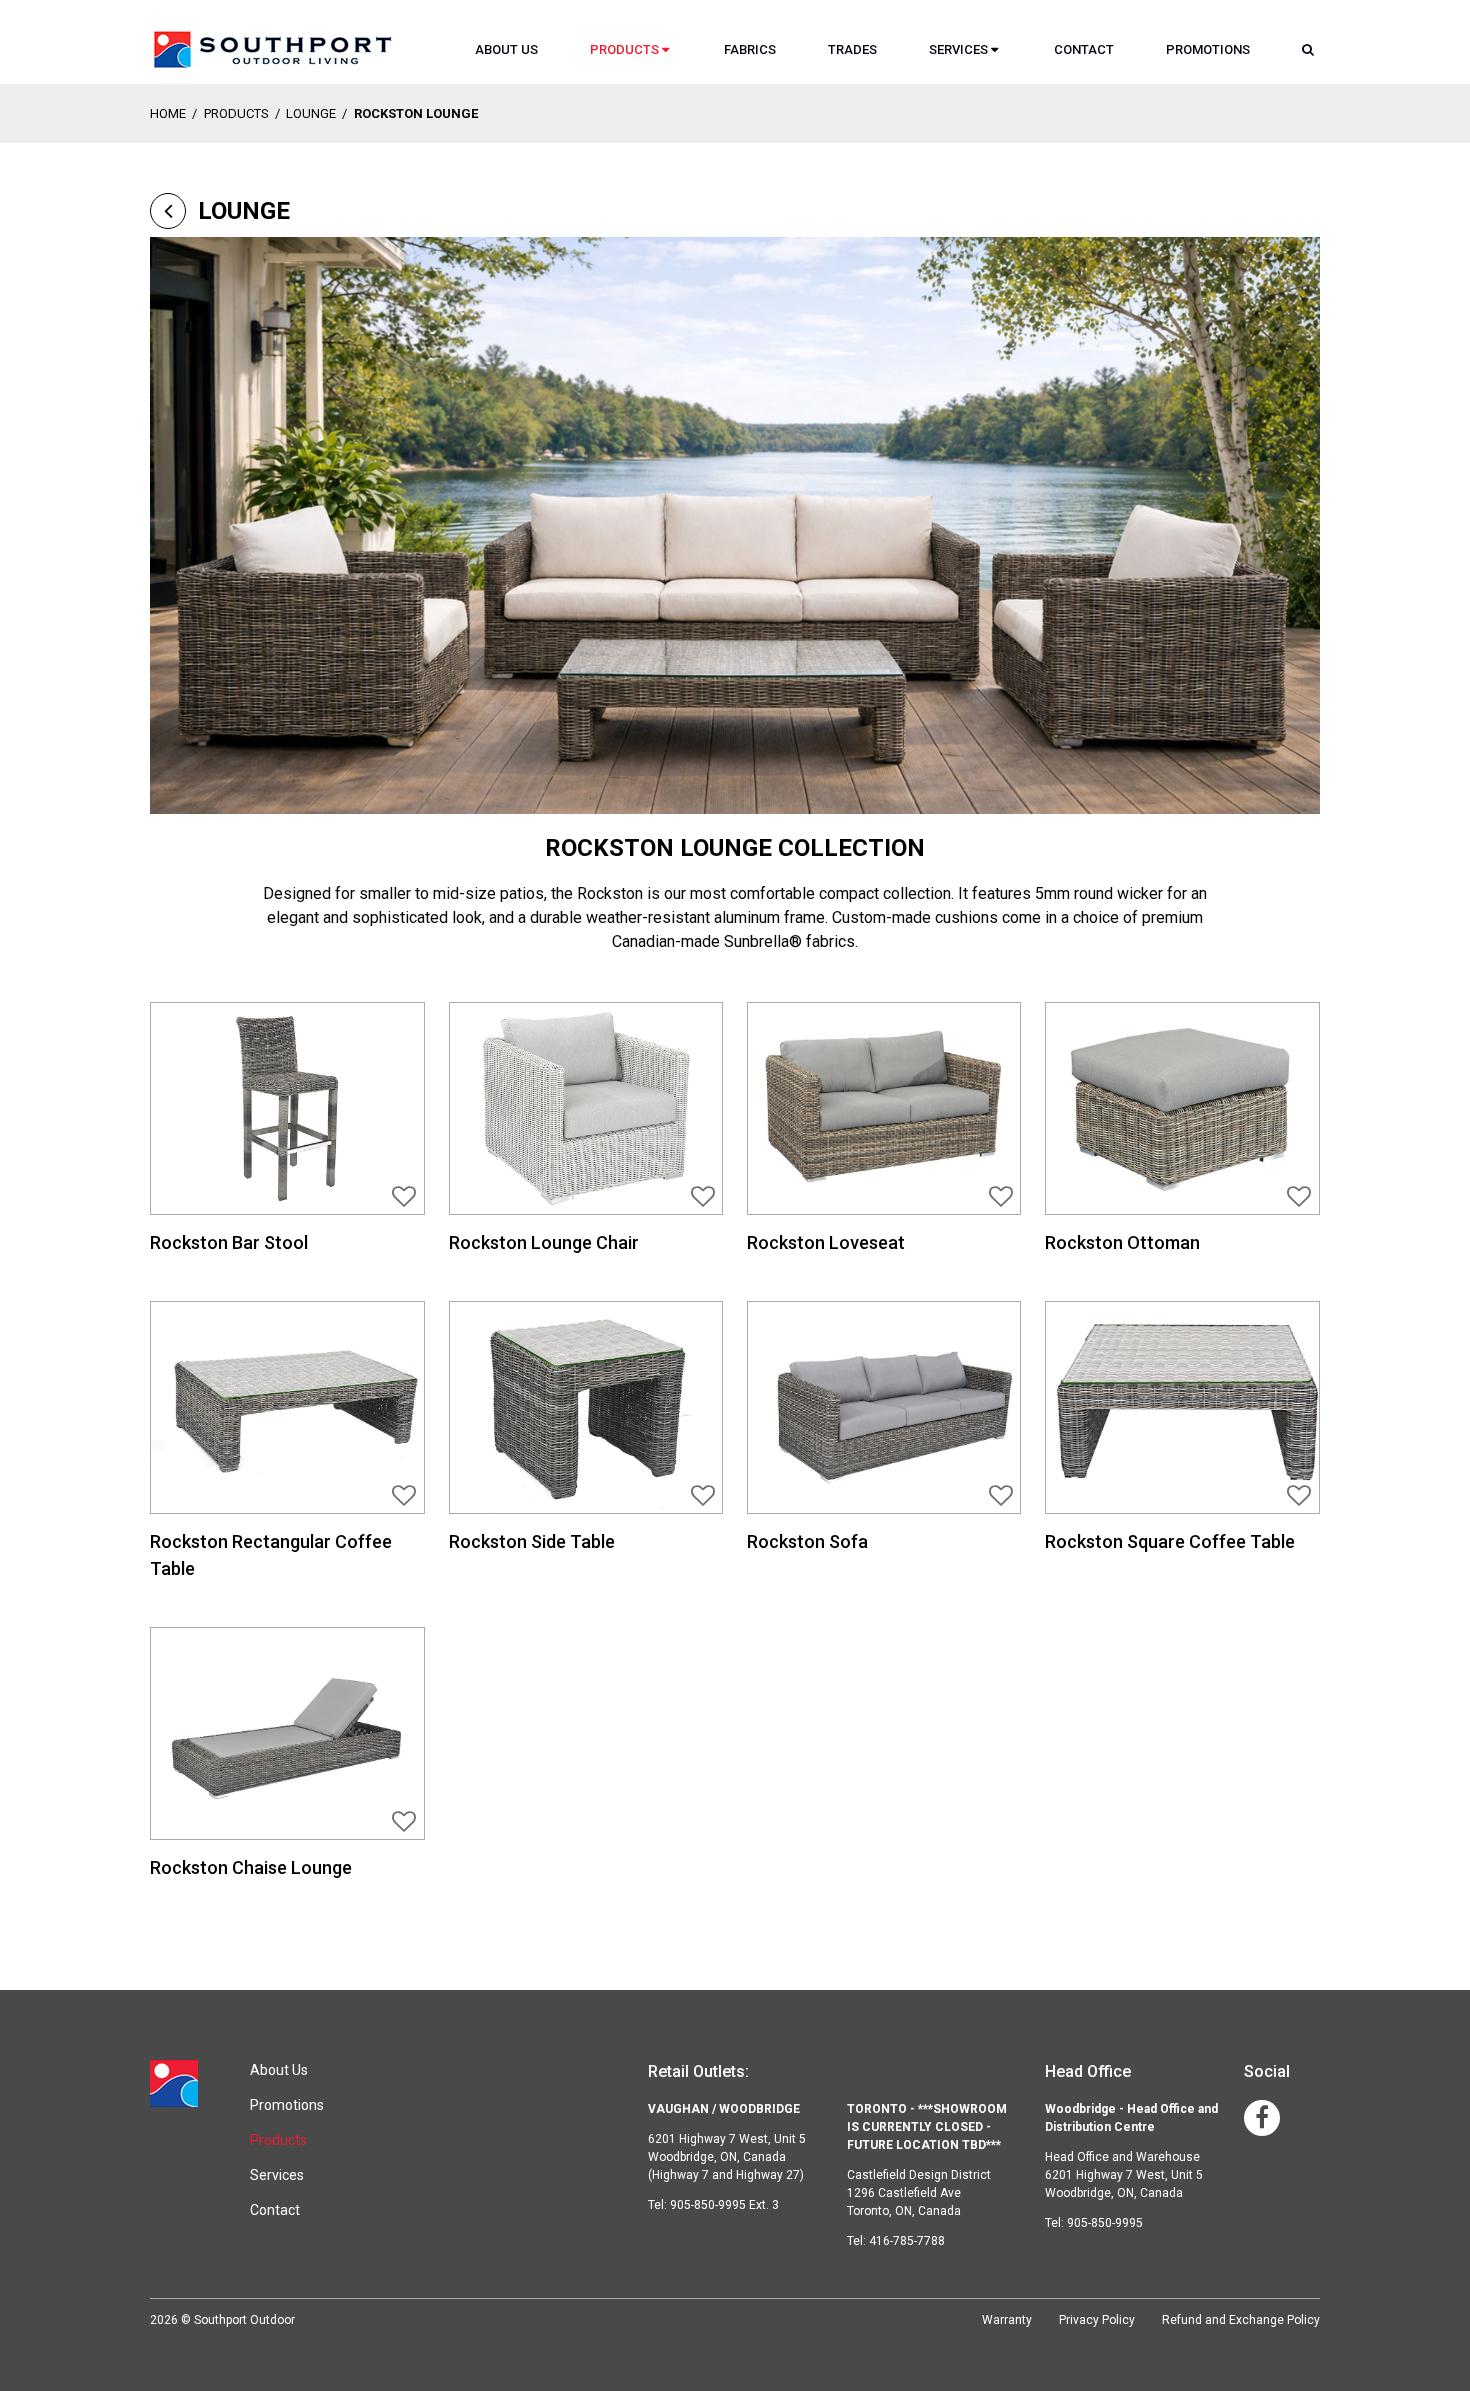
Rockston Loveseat (826, 1242)
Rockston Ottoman (1122, 1242)
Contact (1084, 49)
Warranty (1007, 2320)
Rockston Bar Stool (229, 1242)
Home (168, 113)
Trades (852, 49)
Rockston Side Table (532, 1541)
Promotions (1208, 49)
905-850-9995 (1105, 2223)
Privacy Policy (1097, 2320)
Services (958, 49)
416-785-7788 (907, 2241)
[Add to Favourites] (407, 1196)
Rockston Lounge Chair (544, 1242)
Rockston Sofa (807, 1541)
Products (624, 49)
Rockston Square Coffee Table (1170, 1541)
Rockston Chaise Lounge (251, 1867)
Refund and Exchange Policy (1241, 2320)
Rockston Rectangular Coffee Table (271, 1555)
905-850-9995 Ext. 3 (724, 2205)
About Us (506, 49)
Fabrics (750, 49)
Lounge (311, 113)
